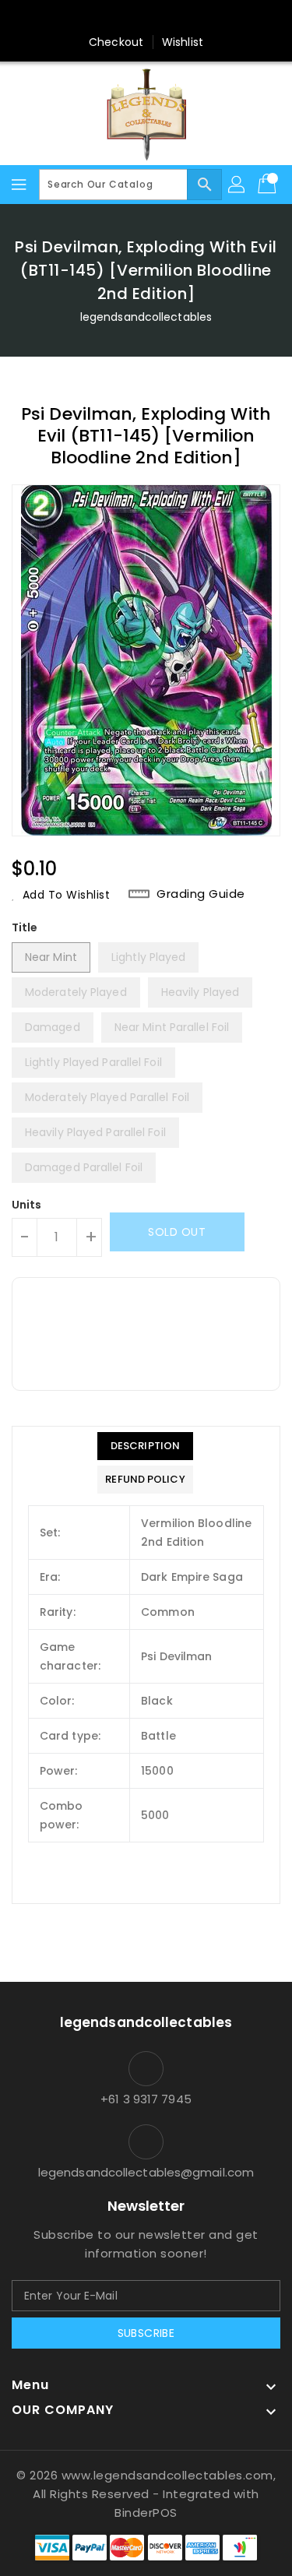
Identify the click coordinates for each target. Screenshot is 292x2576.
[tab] (145, 1446)
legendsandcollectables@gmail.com (146, 2172)
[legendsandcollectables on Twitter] (101, 18)
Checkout (116, 42)
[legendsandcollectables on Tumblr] (191, 18)
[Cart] (269, 185)
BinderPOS (146, 2513)
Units (27, 1205)
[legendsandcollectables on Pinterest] (131, 18)
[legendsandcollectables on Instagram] (161, 18)
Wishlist (183, 42)
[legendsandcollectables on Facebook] (72, 18)
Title (25, 927)
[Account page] (237, 185)
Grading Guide (201, 894)
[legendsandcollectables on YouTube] (220, 18)
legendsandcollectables (146, 317)
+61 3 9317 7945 (146, 2099)
